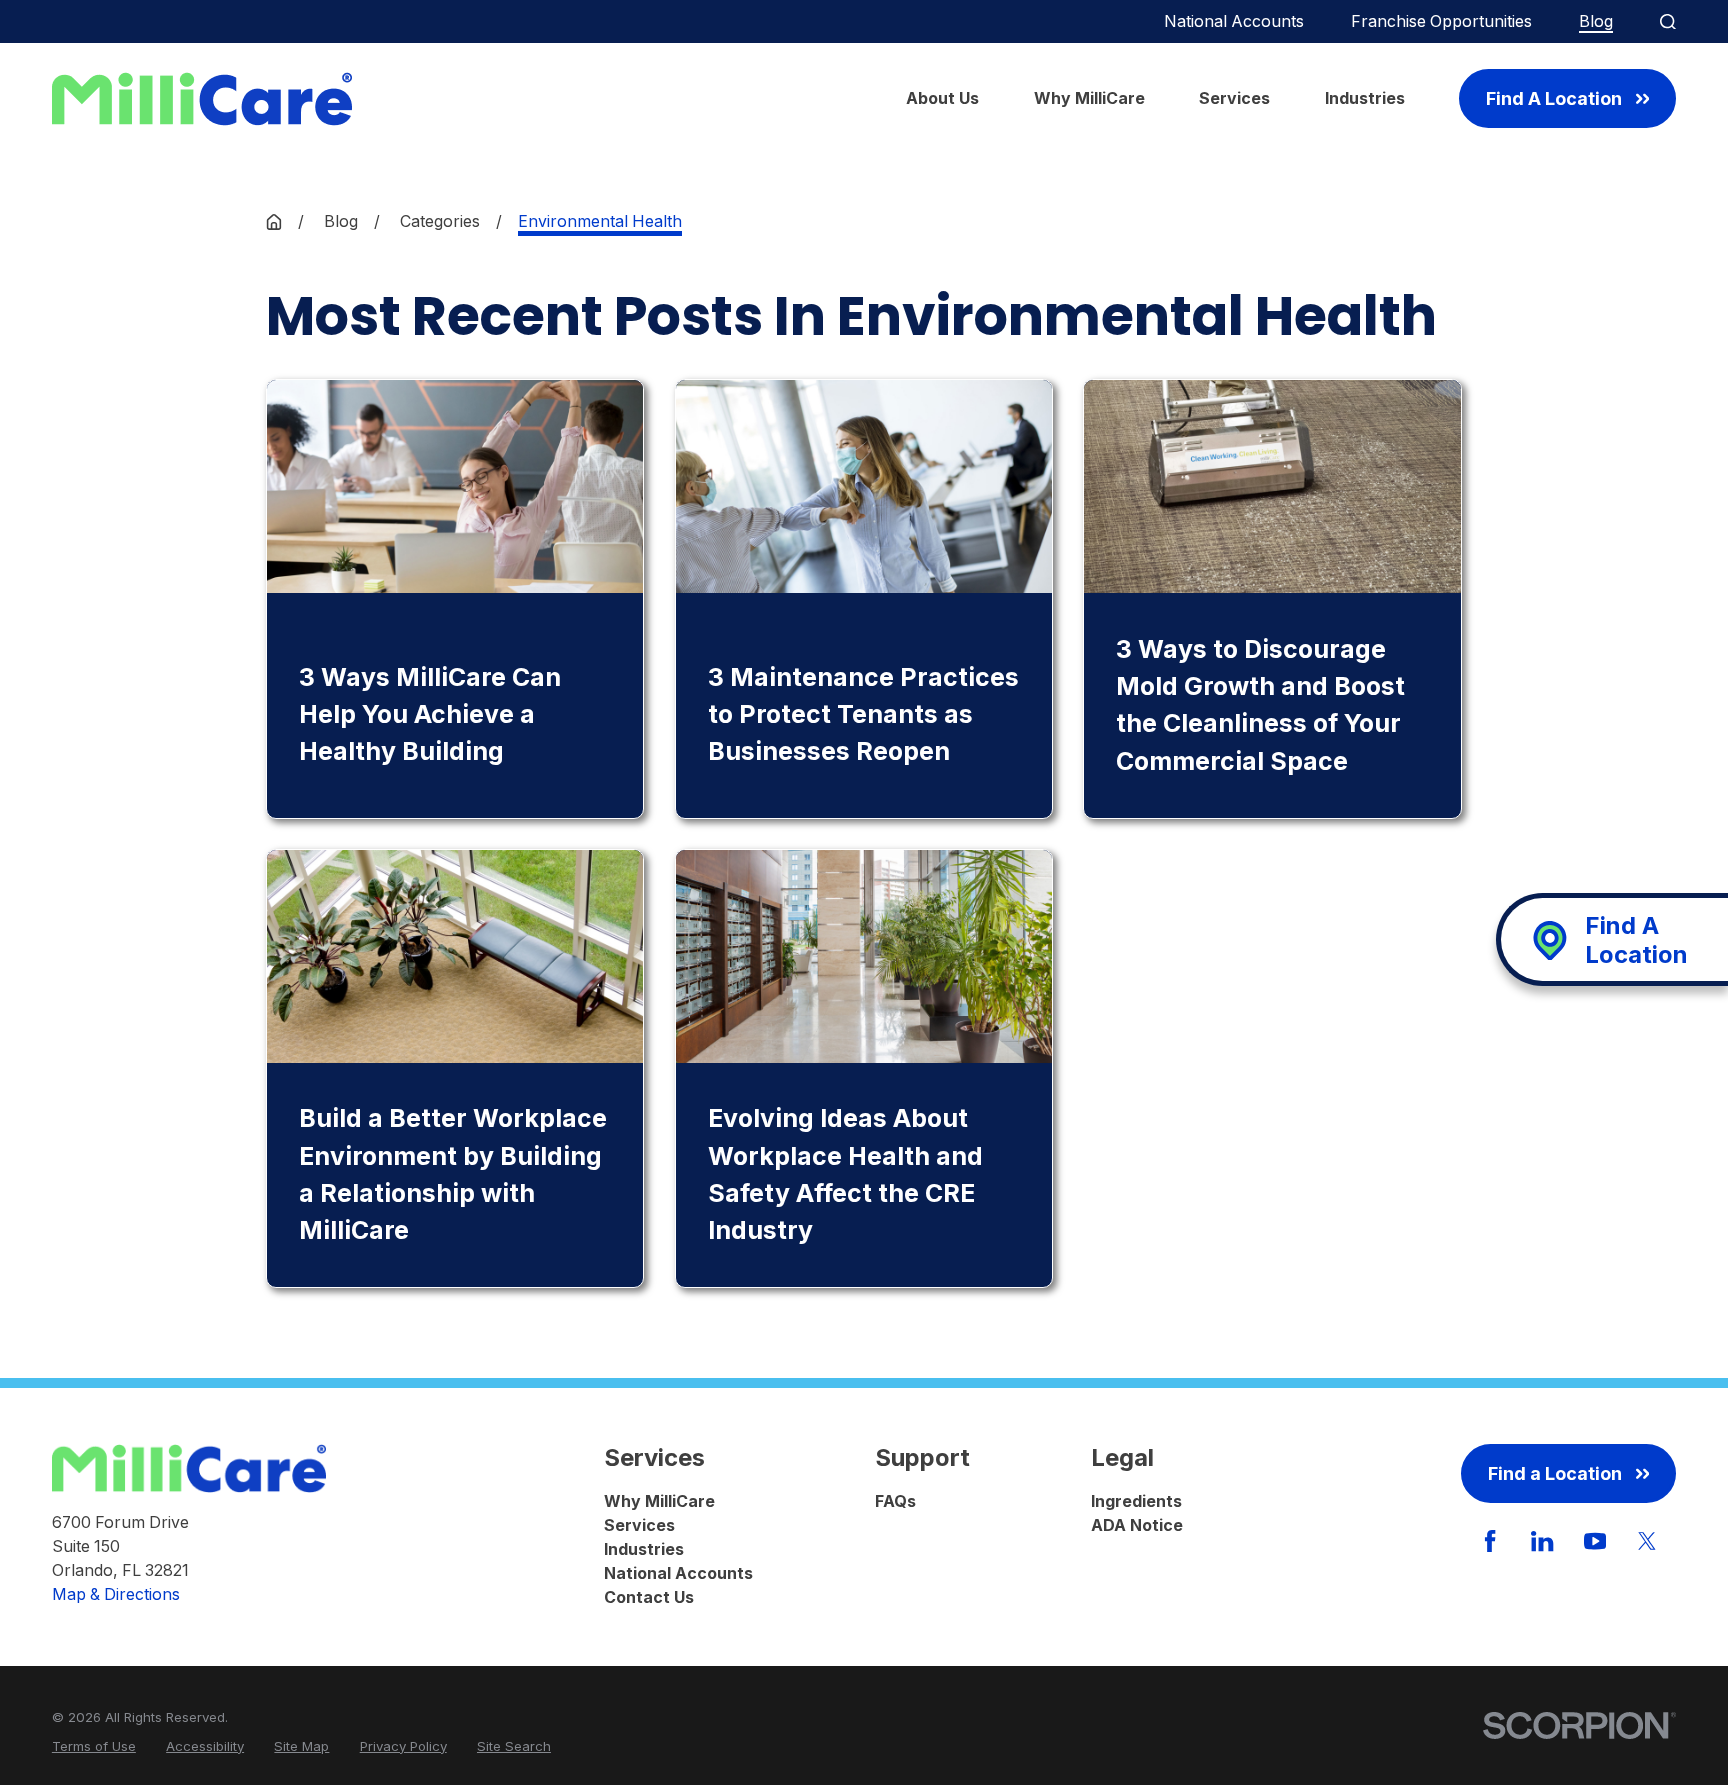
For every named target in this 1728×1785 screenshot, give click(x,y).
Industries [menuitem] (1365, 98)
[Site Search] (1668, 22)
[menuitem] (94, 1747)
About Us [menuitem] (942, 98)
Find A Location (1554, 98)
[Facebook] (1490, 1541)
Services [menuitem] (1234, 98)
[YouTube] (1595, 1541)
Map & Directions (116, 1594)
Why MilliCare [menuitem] (1089, 98)
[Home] (202, 99)
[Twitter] (1647, 1541)
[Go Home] (274, 222)
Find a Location (1555, 1473)
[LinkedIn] (1542, 1541)
